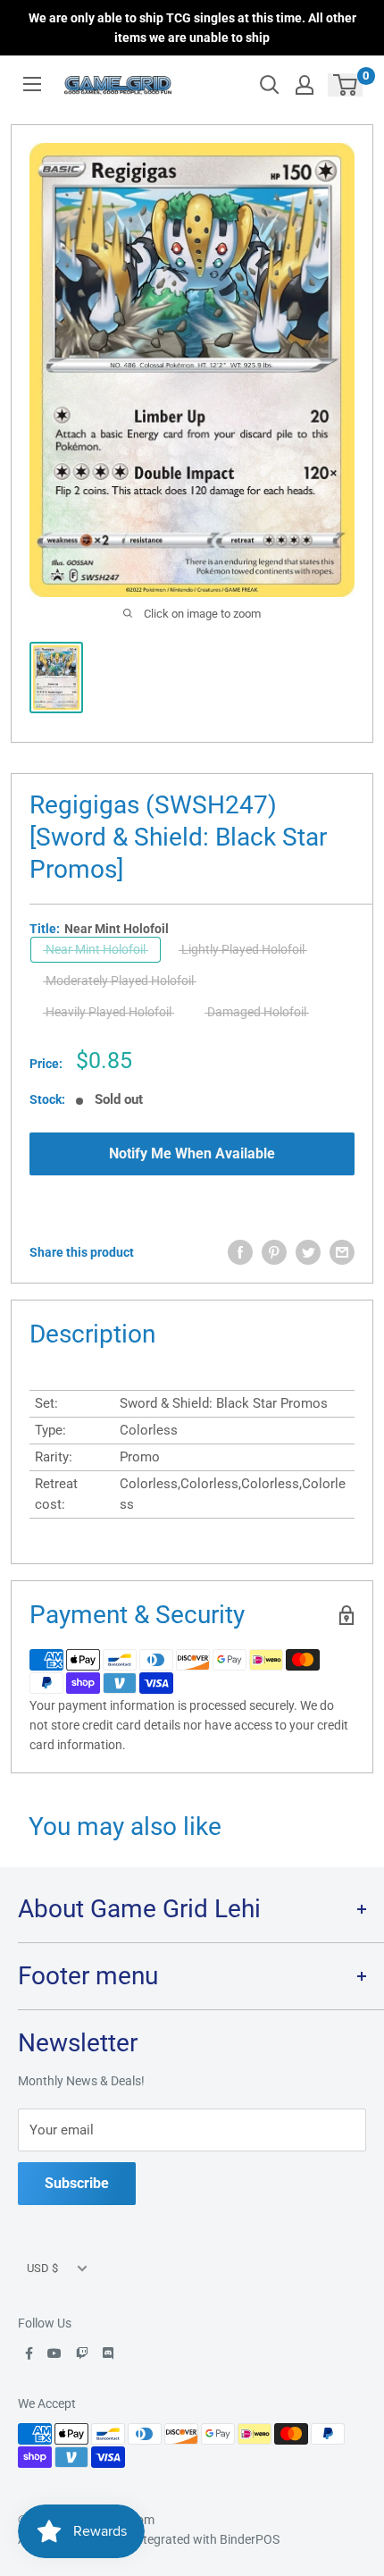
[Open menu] (32, 84)
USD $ (42, 2268)
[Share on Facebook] (240, 1252)
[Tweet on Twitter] (308, 1252)
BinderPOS (250, 2539)
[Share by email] (342, 1252)
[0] (346, 85)
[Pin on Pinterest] (274, 1252)
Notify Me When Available (192, 1153)
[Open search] (270, 85)
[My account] (305, 85)
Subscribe (77, 2183)
